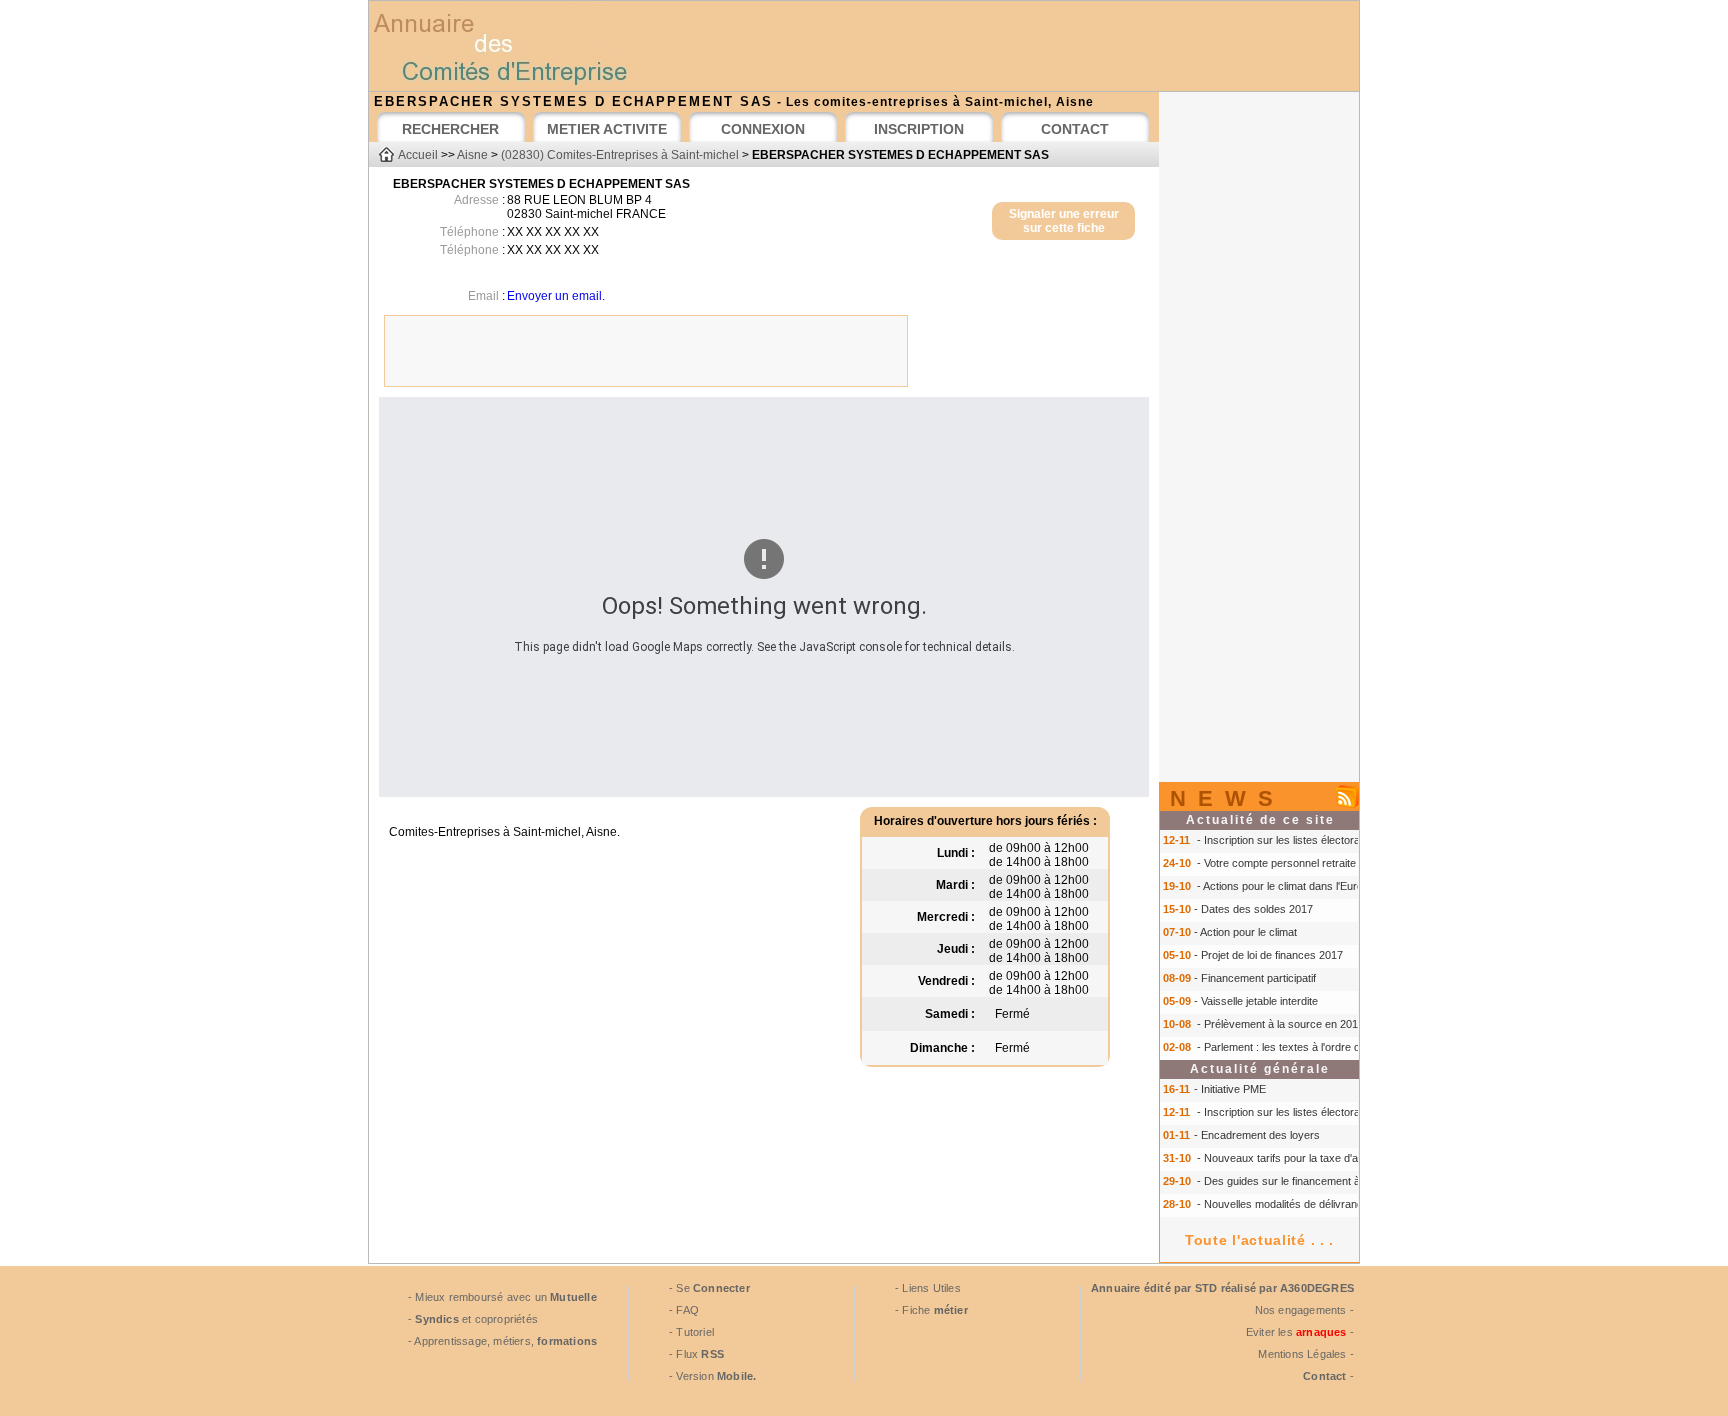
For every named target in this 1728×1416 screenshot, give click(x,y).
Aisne (472, 155)
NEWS (1227, 798)
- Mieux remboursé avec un (502, 1297)
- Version (712, 1376)
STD (1206, 1288)
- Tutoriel (691, 1332)
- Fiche (931, 1310)
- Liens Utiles (928, 1288)
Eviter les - (1300, 1332)
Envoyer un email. (556, 296)
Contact (1324, 1376)
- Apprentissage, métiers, (502, 1341)
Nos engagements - (1304, 1310)
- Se (709, 1288)
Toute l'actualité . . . (1259, 1240)
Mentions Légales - (1306, 1354)
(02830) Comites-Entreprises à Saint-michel (620, 155)
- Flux (696, 1354)
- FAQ (684, 1310)
